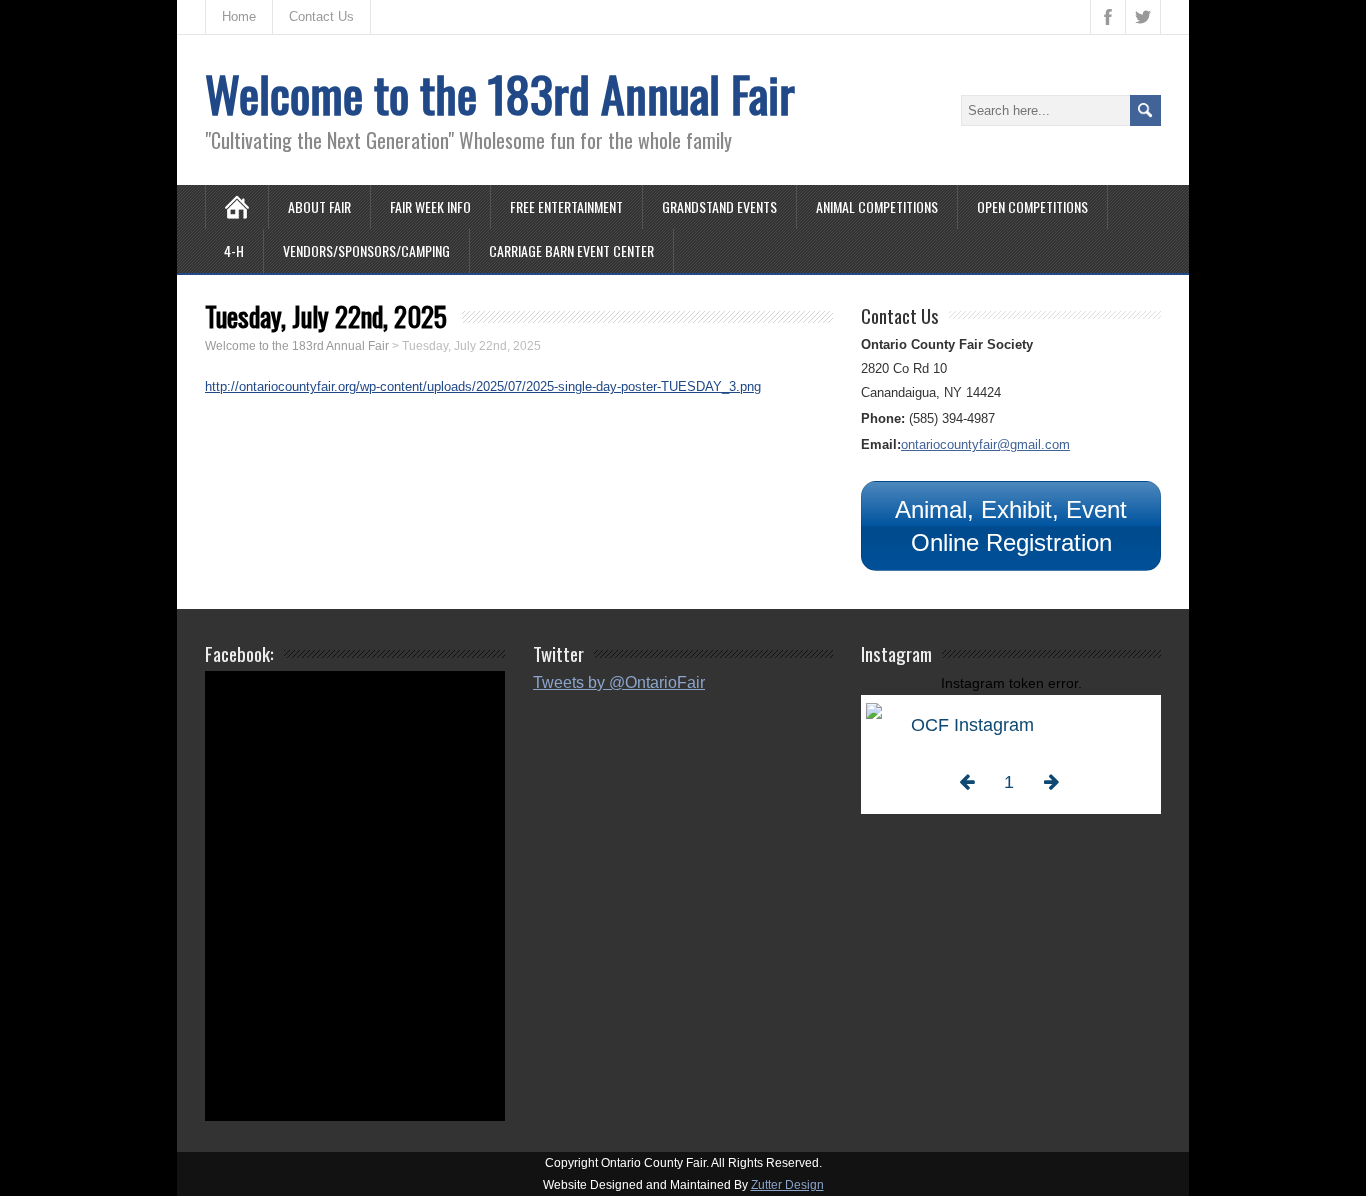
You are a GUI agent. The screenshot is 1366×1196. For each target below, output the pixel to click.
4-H (234, 250)
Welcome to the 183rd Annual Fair (500, 93)
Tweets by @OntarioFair (619, 682)
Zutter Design (787, 1185)
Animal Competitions (877, 206)
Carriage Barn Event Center (571, 250)
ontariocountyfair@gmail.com (985, 444)
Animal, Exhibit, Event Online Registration (1011, 526)
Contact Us (321, 16)
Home (239, 16)
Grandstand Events (719, 206)
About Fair (319, 206)
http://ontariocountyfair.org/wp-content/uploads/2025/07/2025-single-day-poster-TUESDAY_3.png (483, 386)
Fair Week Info (430, 206)
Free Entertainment (566, 206)
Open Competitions (1032, 206)
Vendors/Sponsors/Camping (366, 250)
